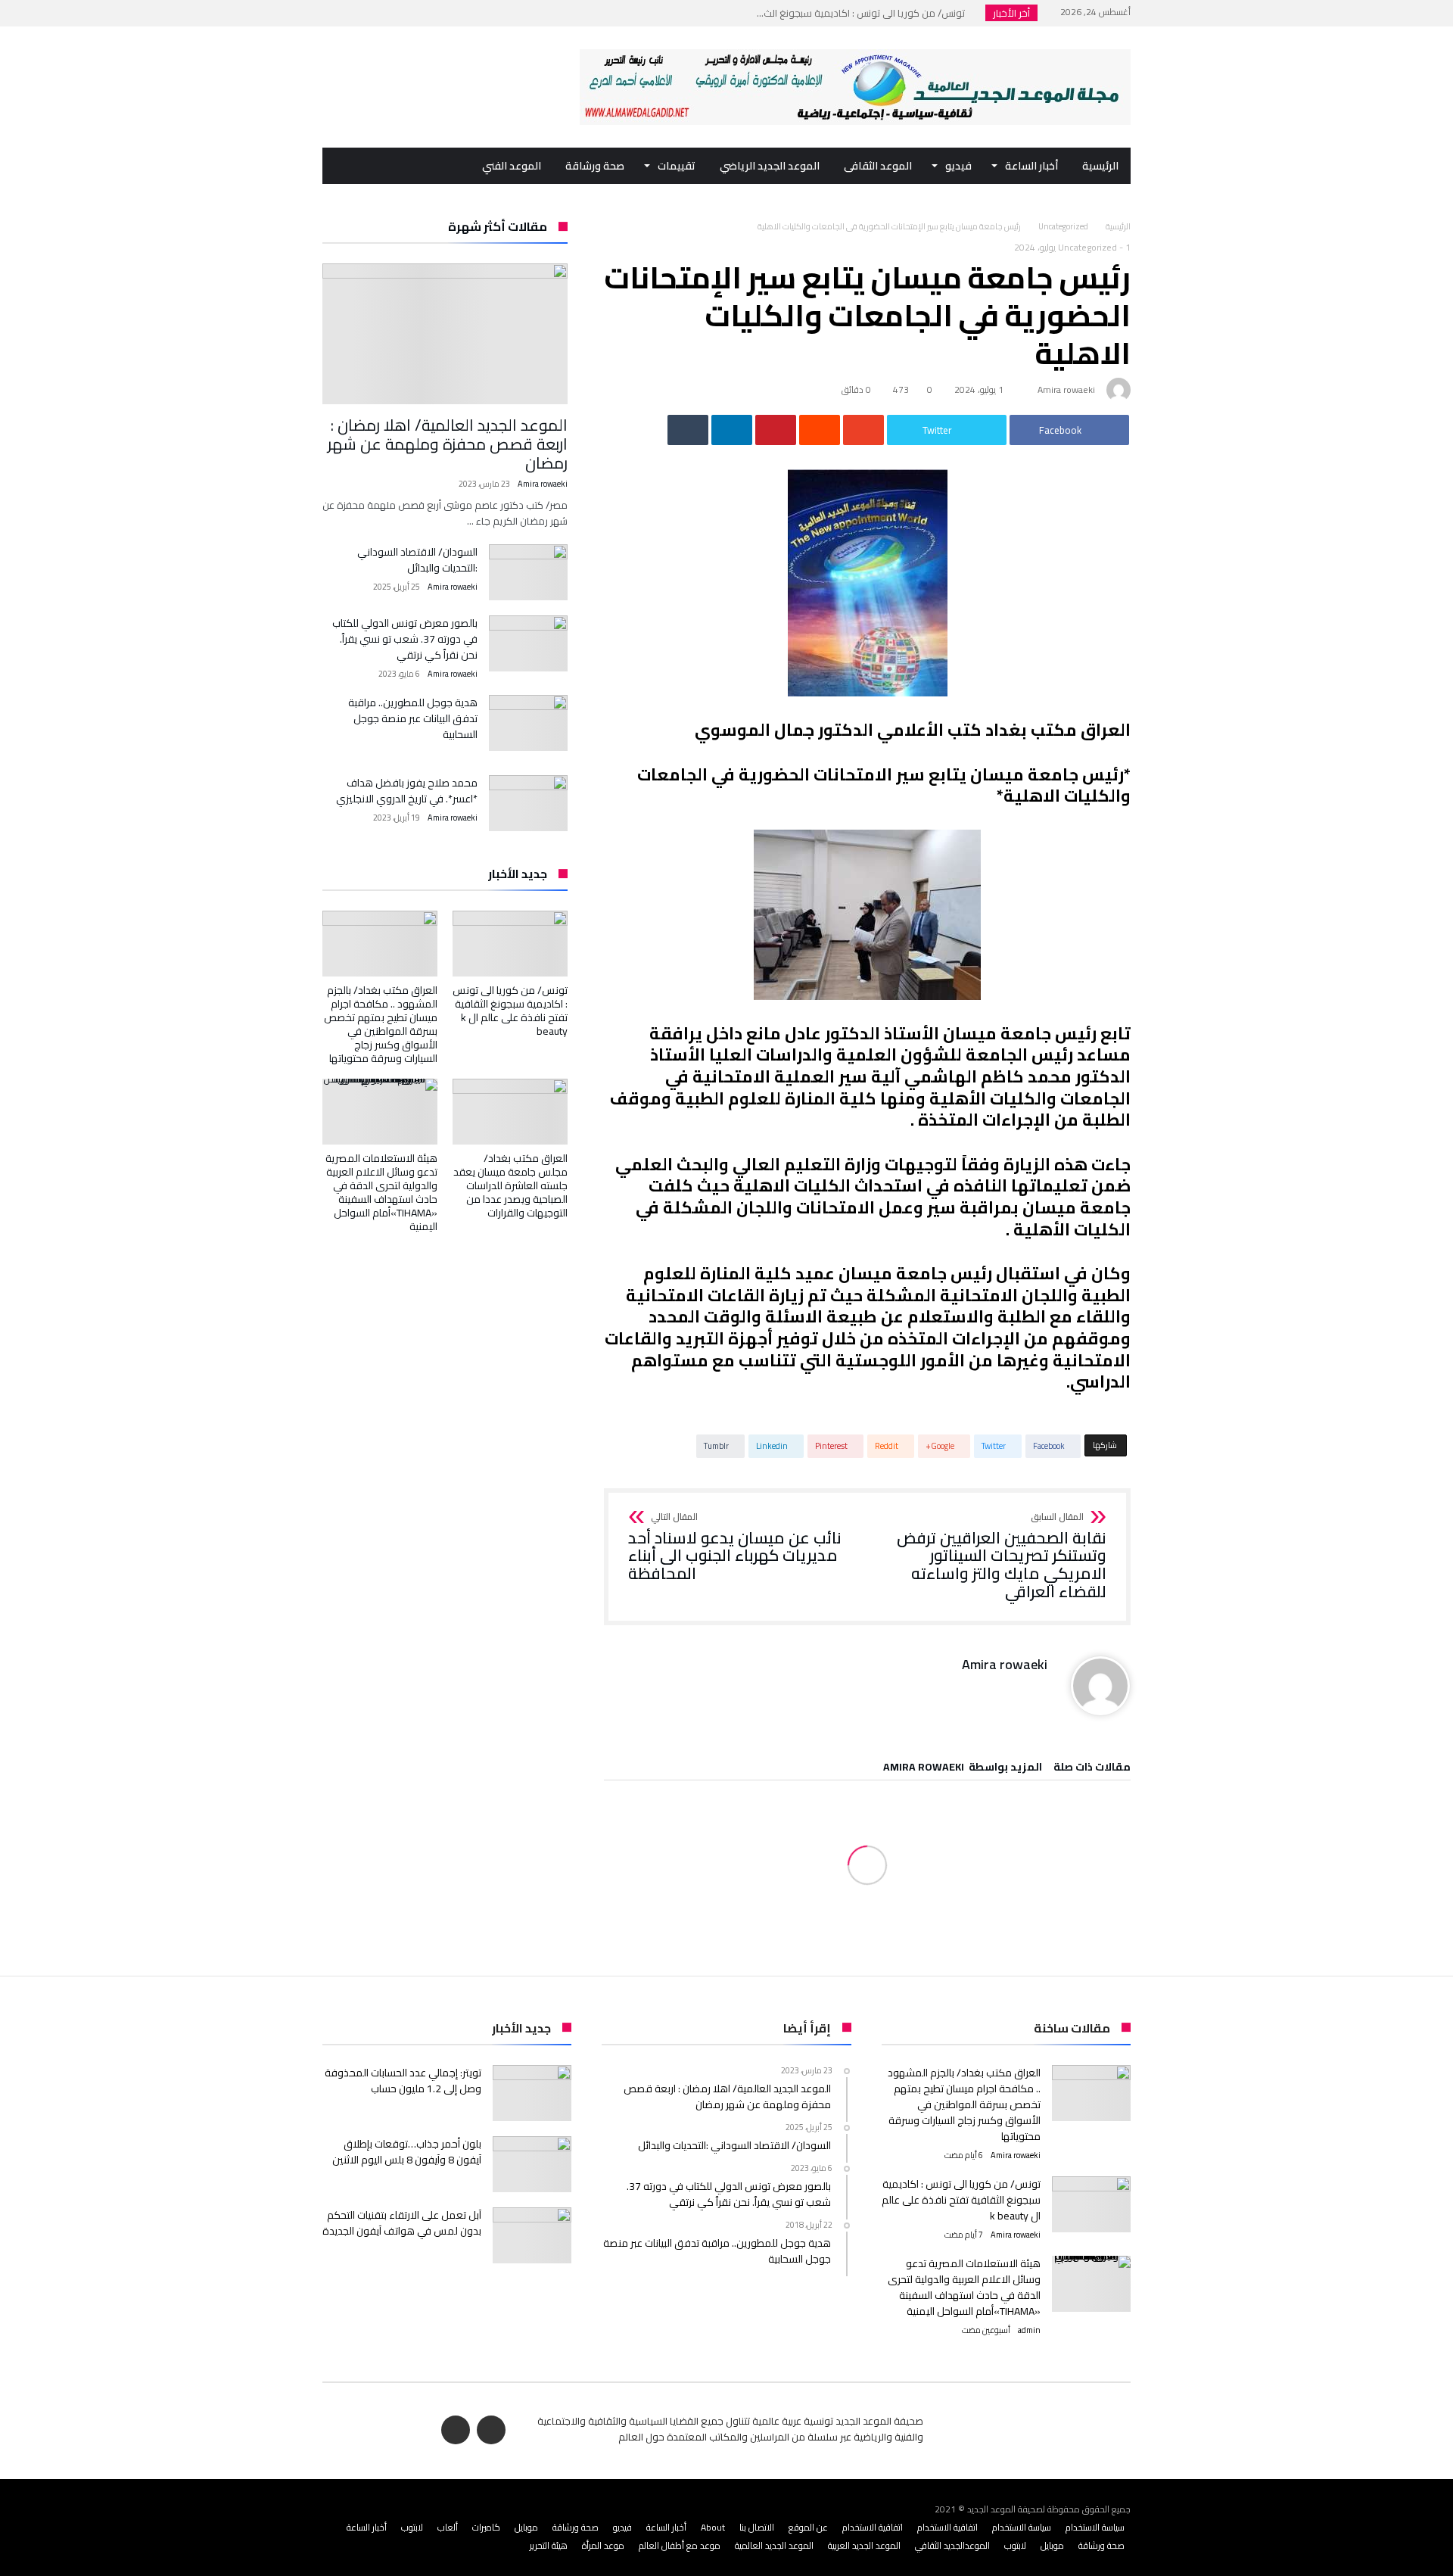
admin (1029, 2330)
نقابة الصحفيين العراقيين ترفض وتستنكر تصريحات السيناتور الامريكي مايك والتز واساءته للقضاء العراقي (1002, 1557)
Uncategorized (1063, 226)
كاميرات (486, 2527)
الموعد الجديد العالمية (774, 2545)
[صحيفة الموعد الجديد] (855, 49)
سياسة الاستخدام (1095, 2527)
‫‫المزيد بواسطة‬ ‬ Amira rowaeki (963, 1769)
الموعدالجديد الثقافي (952, 2545)
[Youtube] (336, 13)
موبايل (526, 2527)
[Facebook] (364, 13)
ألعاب (448, 2527)
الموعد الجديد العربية (864, 2545)
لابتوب (412, 2527)
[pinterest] (776, 430)
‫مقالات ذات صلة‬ (1092, 1769)
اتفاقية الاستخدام (947, 2527)
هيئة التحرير (549, 2545)
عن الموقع (808, 2527)
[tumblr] (688, 430)
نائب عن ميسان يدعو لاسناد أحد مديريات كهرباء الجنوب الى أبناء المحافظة (735, 1548)
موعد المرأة (603, 2545)
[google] (863, 430)
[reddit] (820, 430)
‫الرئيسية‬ (1118, 226)
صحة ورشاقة (576, 2527)
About (713, 2527)
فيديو (622, 2527)
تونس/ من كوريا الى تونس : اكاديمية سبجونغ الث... (864, 13)
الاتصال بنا (757, 2527)
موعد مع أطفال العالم (680, 2545)
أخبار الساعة (666, 2527)
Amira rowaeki (1066, 389)
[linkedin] (732, 430)
